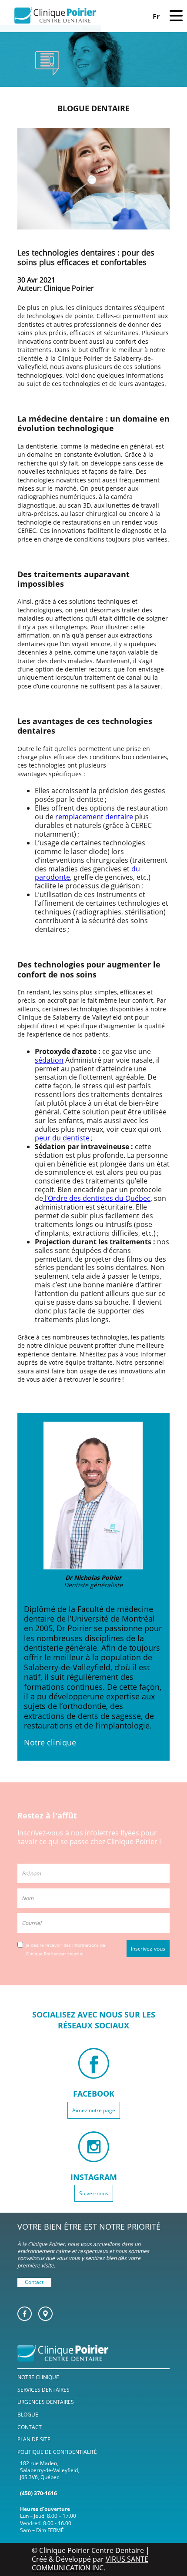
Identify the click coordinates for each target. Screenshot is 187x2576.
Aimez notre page (94, 2110)
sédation (49, 1060)
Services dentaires (43, 2390)
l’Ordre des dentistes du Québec (97, 1198)
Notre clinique (50, 1742)
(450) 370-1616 (38, 2493)
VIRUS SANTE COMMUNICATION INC (90, 2563)
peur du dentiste (62, 1138)
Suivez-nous (94, 2193)
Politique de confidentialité (57, 2452)
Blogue (28, 2415)
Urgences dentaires (46, 2402)
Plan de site (34, 2439)
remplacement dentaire (94, 817)
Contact (34, 2282)
